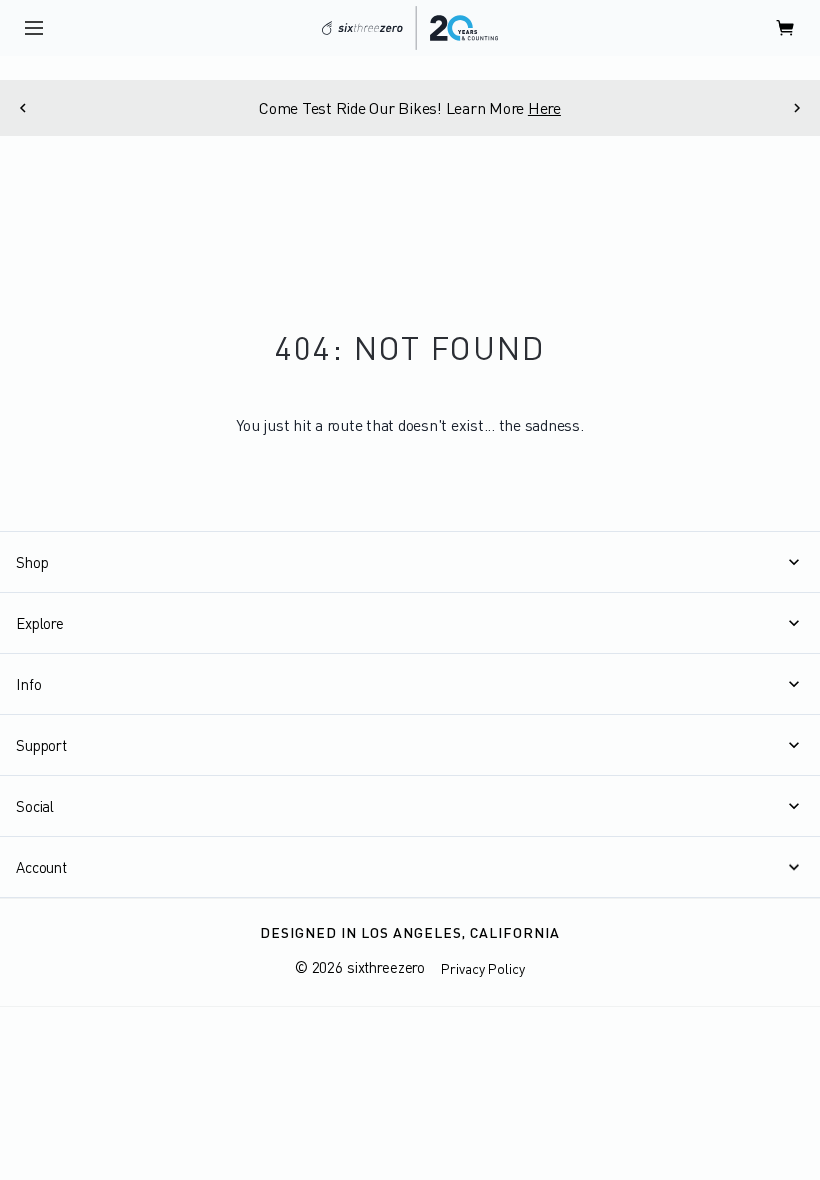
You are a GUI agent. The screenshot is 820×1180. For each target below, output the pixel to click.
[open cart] (786, 28)
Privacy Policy (483, 968)
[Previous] (22, 108)
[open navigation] (34, 28)
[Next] (797, 108)
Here (544, 108)
